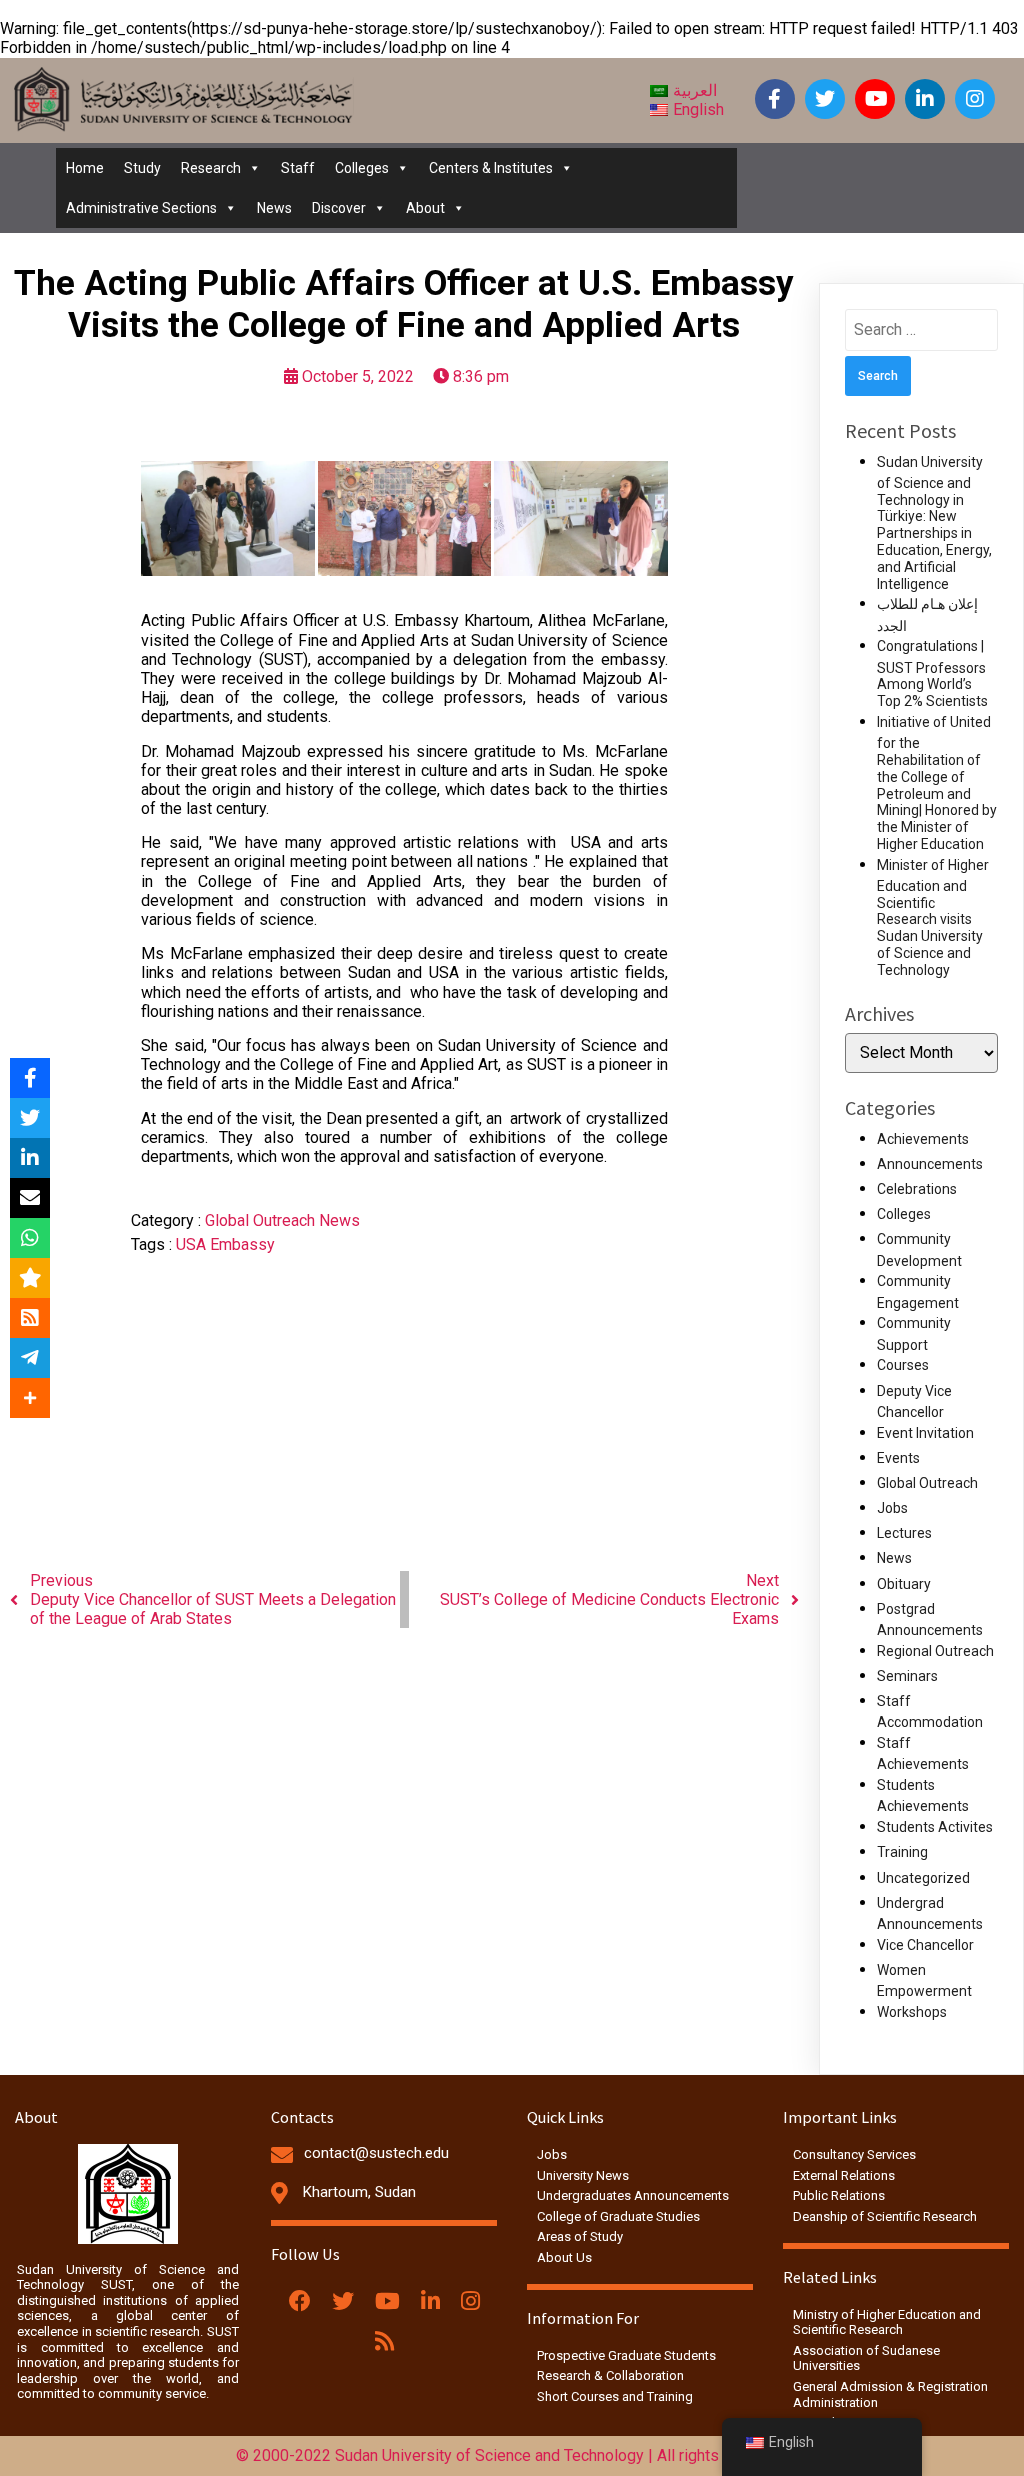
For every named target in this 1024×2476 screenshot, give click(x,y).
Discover (339, 208)
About (425, 208)
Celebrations (917, 1189)
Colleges (362, 168)
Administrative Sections (141, 208)
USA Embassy (225, 1244)
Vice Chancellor (925, 1945)
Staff (298, 168)
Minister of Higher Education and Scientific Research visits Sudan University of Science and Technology (933, 917)
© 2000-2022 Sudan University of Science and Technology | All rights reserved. (512, 2455)
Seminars (907, 1676)
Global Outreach (262, 1220)
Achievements (923, 1139)
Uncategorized (923, 1878)
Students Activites (935, 1827)
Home (85, 168)
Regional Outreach (935, 1651)
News (274, 208)
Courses (903, 1365)
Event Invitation (925, 1433)
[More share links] (30, 1398)
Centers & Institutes (491, 168)
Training (902, 1852)
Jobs (892, 1508)
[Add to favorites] (30, 1278)
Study (142, 168)
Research (211, 168)
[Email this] (30, 1198)
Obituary (904, 1584)
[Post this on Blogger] (30, 1318)
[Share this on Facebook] (30, 1078)
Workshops (912, 2012)
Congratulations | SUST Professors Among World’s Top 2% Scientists (932, 673)
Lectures (904, 1533)
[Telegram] (30, 1358)
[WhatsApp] (30, 1238)
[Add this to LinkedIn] (30, 1158)
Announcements (930, 1164)
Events (898, 1458)
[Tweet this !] (30, 1118)
